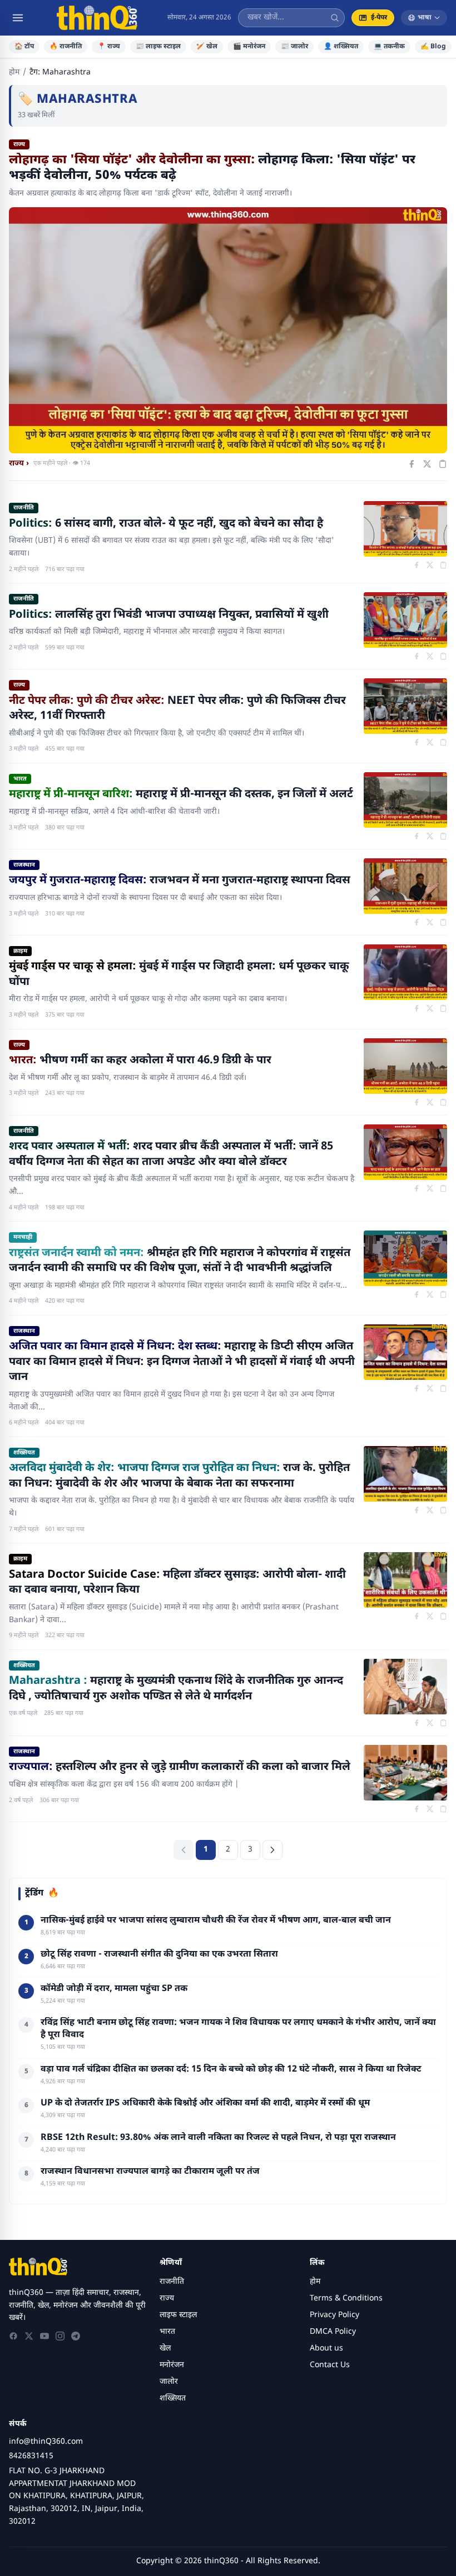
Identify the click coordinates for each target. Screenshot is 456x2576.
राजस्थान (24, 865)
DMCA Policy (333, 2332)
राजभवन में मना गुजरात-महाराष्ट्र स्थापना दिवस (180, 881)
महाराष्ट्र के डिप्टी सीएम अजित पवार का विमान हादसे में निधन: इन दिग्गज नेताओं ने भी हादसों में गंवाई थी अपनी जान (182, 1362)
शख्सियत (24, 1453)
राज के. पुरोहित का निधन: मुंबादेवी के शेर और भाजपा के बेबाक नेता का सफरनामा (179, 1476)
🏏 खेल (207, 47)
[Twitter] (29, 2336)
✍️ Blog (433, 47)
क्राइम (20, 951)
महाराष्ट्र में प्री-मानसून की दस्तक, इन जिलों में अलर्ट (181, 794)
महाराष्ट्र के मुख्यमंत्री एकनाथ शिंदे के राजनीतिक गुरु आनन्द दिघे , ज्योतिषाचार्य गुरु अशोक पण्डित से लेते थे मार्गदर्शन (176, 1689)
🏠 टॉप (24, 47)
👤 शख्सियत (341, 47)
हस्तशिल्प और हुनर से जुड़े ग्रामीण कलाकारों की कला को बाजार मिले (180, 1767)
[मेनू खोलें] (18, 18)
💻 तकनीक (389, 47)
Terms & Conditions (346, 2299)
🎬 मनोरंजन (249, 47)
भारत (20, 779)
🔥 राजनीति (66, 47)
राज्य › (19, 464)
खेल (165, 2349)
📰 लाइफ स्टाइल (158, 47)
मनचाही (23, 1237)
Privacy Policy (334, 2315)
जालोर (169, 2382)
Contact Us (330, 2365)
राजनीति (24, 508)
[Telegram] (76, 2336)
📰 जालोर (294, 47)
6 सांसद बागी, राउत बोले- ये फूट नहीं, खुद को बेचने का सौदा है (166, 524)
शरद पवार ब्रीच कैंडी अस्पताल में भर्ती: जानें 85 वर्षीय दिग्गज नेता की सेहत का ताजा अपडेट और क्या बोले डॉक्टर (171, 1154)
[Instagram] (60, 2336)
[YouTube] (44, 2336)
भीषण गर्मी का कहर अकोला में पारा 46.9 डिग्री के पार (140, 1061)
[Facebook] (13, 2336)
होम (14, 72)
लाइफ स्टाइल (178, 2315)
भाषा (425, 18)
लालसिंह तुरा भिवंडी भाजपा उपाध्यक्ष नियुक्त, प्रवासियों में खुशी (169, 615)
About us (326, 2349)
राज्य (19, 685)
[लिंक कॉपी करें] (443, 464)
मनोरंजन (172, 2365)
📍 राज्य (109, 47)
